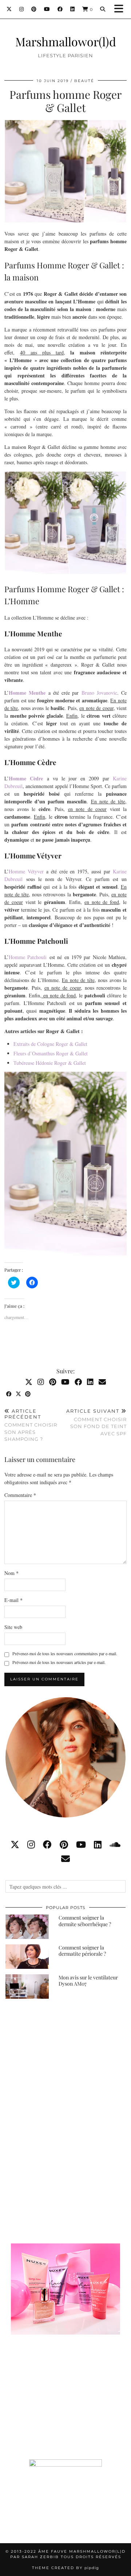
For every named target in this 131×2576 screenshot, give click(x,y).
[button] (121, 9)
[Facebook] (60, 9)
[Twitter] (9, 9)
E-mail (13, 1600)
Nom (11, 1573)
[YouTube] (47, 9)
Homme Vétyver (26, 871)
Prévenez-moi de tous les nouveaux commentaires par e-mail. (65, 1653)
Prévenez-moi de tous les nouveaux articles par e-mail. (59, 1662)
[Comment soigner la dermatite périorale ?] (27, 1957)
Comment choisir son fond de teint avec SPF (96, 1422)
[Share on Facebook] (9, 1394)
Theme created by (65, 2568)
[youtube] (81, 1844)
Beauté (84, 81)
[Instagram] (22, 9)
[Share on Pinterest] (28, 1394)
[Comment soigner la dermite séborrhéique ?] (27, 1927)
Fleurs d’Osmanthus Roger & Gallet (51, 1053)
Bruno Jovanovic (99, 693)
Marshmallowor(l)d (66, 41)
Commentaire (20, 1495)
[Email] (102, 1382)
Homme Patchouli (28, 957)
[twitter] (15, 1844)
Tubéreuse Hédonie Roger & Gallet (50, 1063)
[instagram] (31, 1844)
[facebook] (47, 1844)
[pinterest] (64, 1844)
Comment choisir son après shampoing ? (31, 1425)
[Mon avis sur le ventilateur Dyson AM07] (27, 1987)
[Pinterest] (34, 9)
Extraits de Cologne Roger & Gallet (50, 1044)
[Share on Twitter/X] (19, 1394)
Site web (13, 1627)
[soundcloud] (115, 1844)
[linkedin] (98, 1844)
